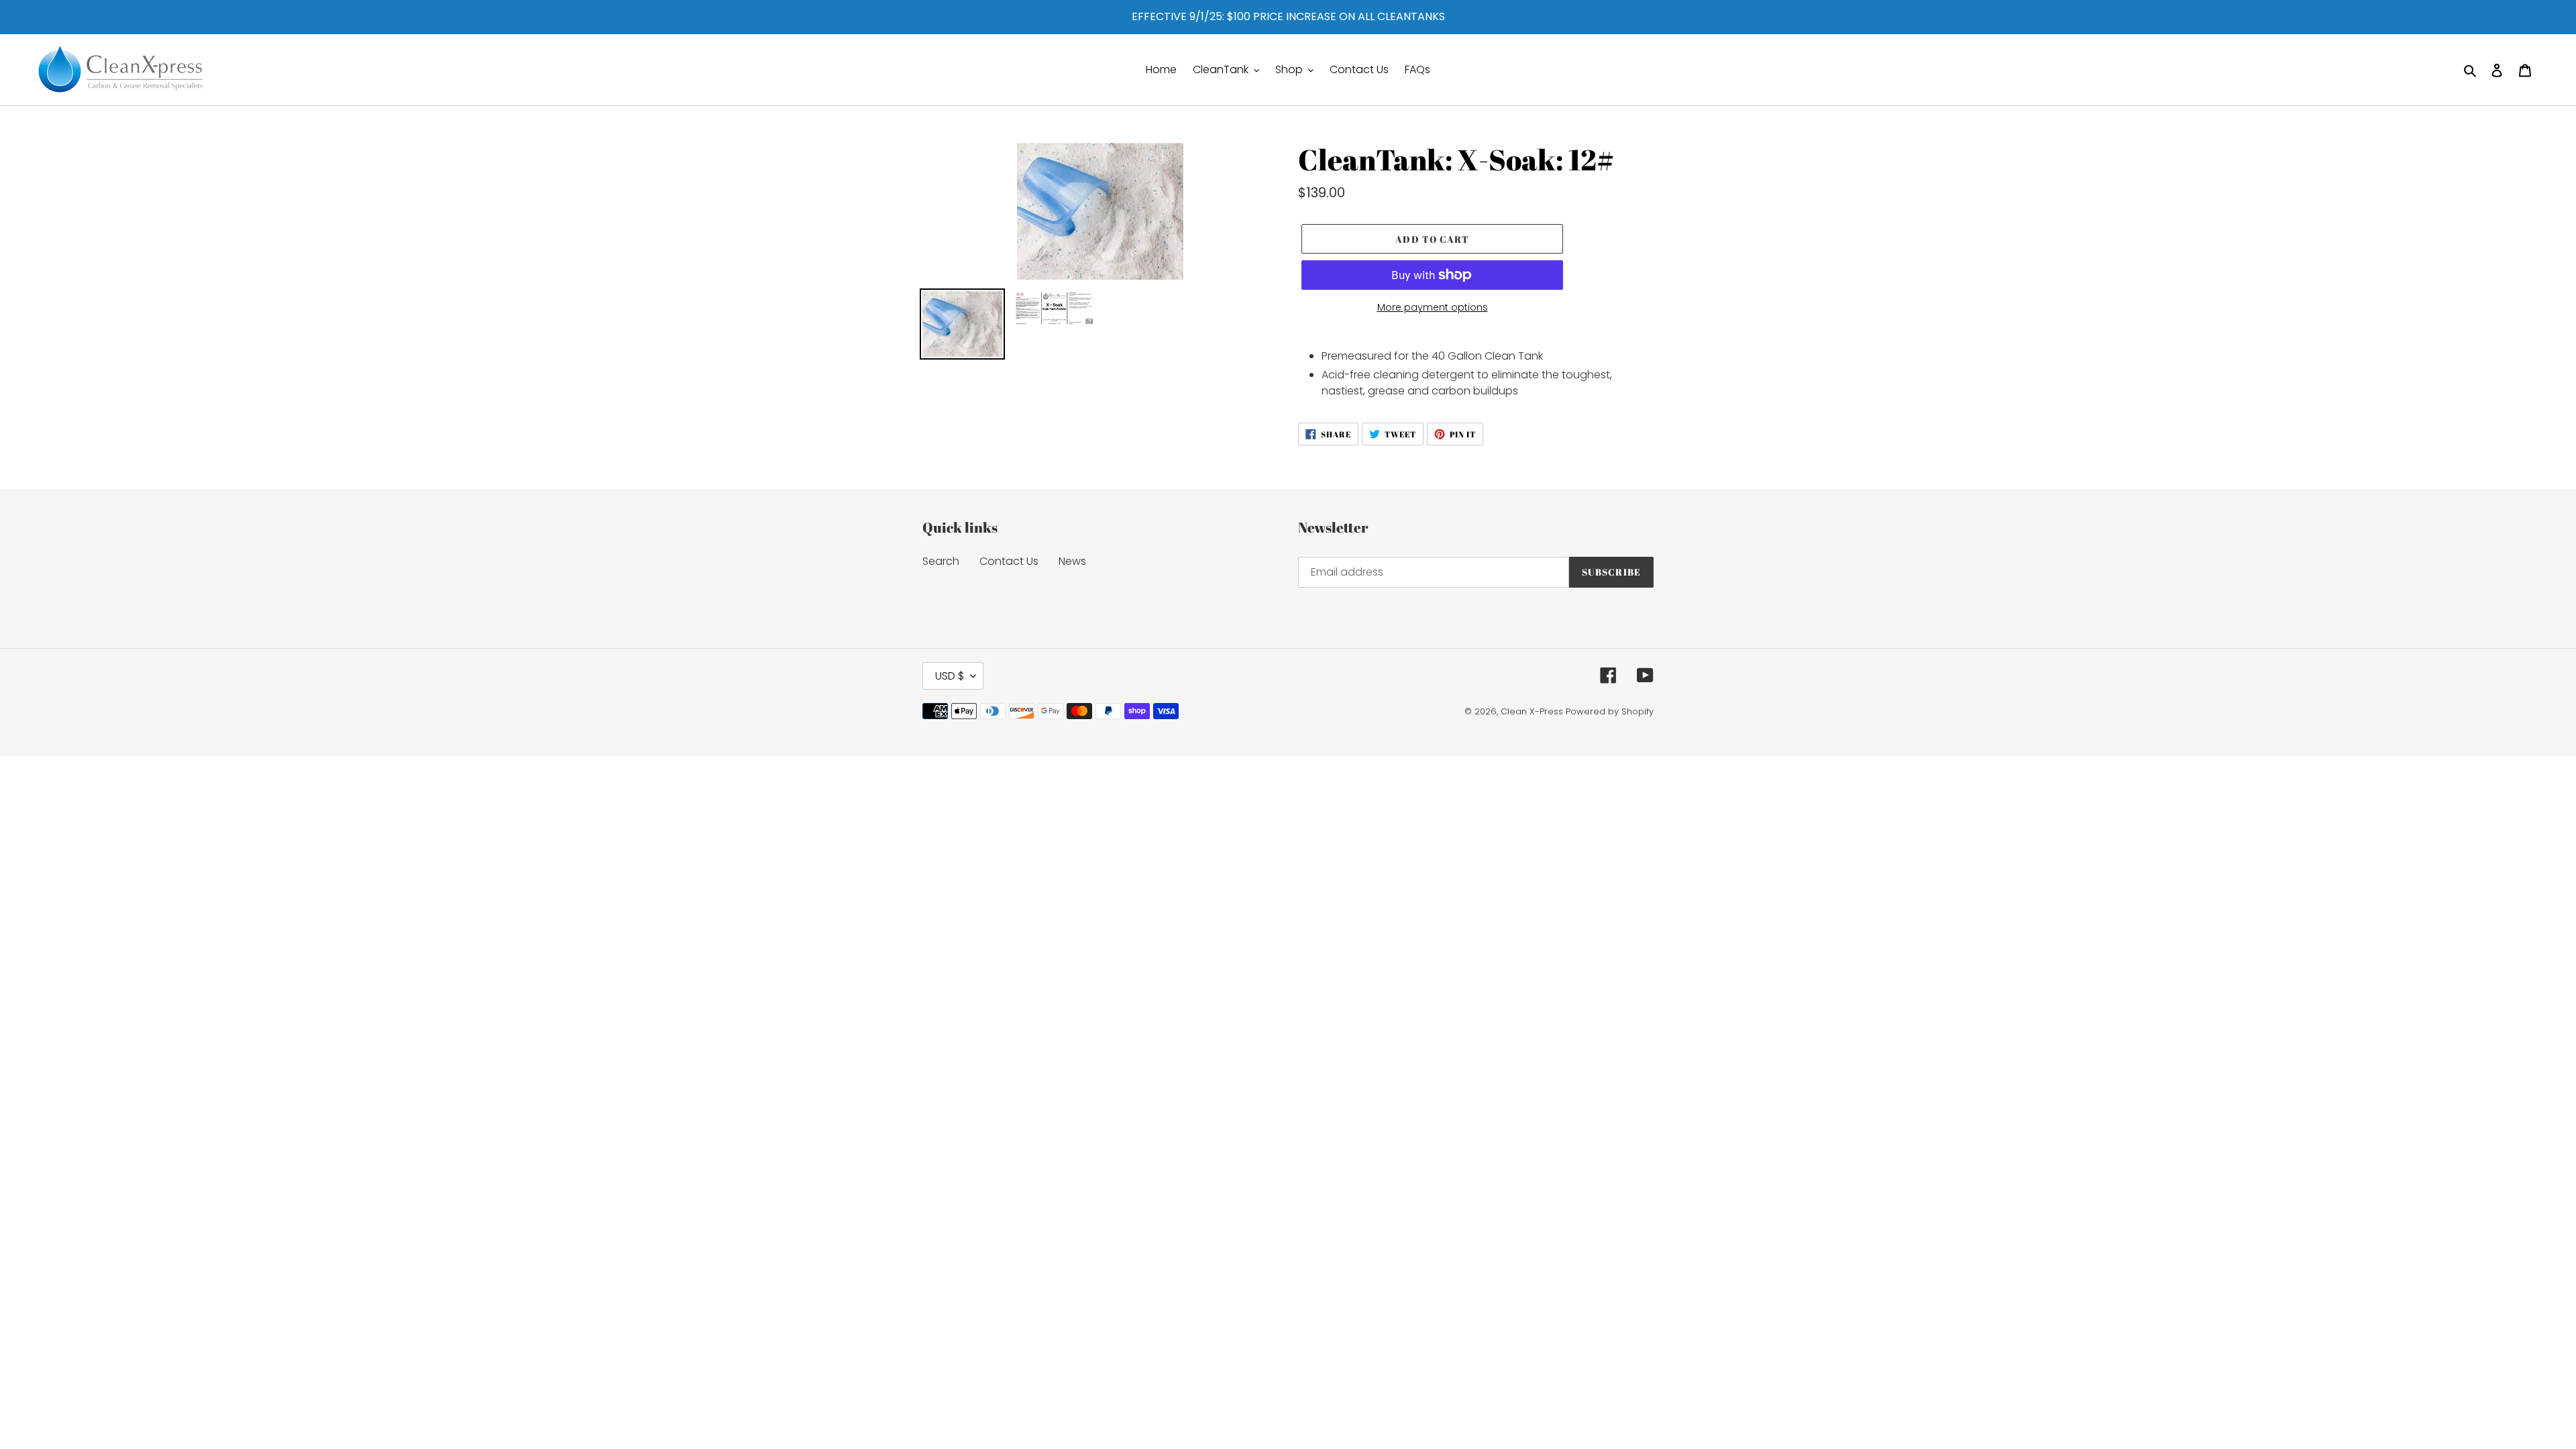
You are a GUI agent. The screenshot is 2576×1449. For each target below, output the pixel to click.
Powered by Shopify (1610, 711)
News (1072, 561)
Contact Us (1009, 561)
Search (941, 561)
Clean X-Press (1532, 711)
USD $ (950, 676)
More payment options (1433, 307)
